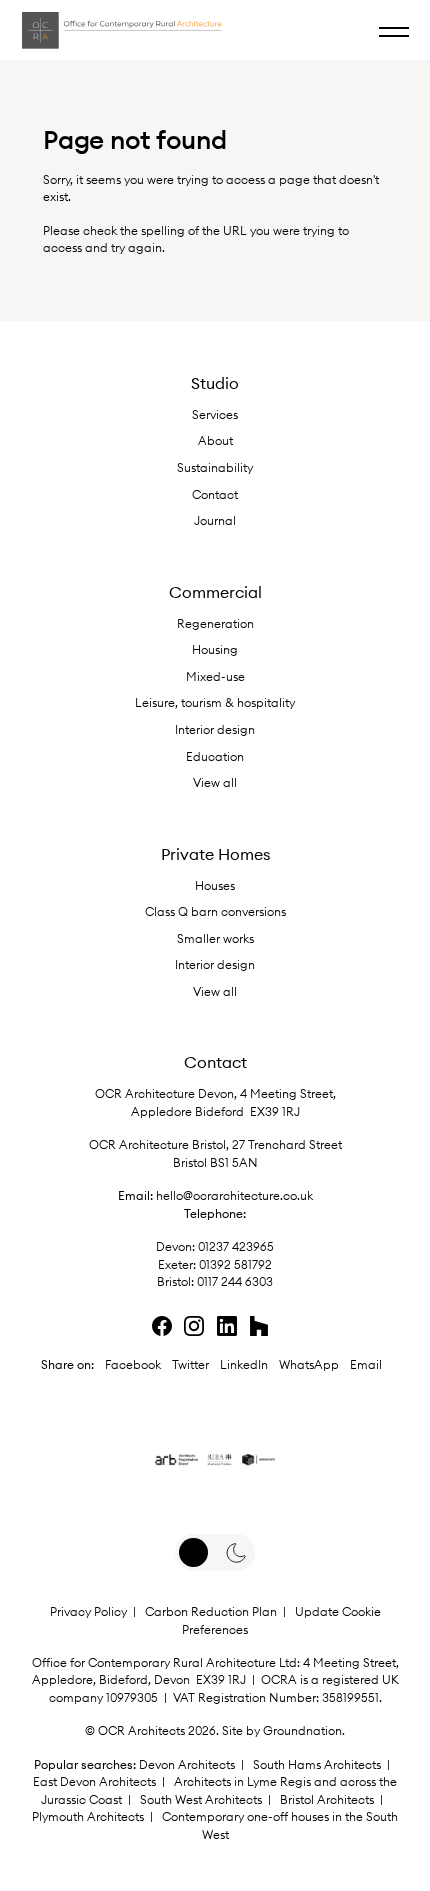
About (215, 440)
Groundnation (302, 1730)
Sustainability (215, 467)
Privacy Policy (88, 1611)
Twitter (190, 1364)
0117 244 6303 (235, 1281)
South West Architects (201, 1799)
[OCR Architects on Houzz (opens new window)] (274, 23)
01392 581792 (235, 1264)
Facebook (133, 1364)
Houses (215, 885)
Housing (215, 649)
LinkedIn (244, 1364)
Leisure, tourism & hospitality (215, 702)
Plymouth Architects (88, 1816)
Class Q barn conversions (215, 911)
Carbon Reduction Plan (211, 1611)
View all (215, 782)
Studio (215, 383)
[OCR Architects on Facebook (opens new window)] (162, 1326)
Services (215, 414)
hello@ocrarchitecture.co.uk (234, 1195)
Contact (215, 494)
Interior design (215, 729)
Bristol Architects (327, 1799)
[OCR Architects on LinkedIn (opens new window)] (235, 23)
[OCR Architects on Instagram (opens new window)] (194, 1326)
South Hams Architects (317, 1764)
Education (215, 756)
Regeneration (215, 623)
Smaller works (215, 938)
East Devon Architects (94, 1781)
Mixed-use (215, 676)
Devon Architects (187, 1764)
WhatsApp (309, 1364)
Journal (215, 520)
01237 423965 (234, 1246)
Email (366, 1364)
